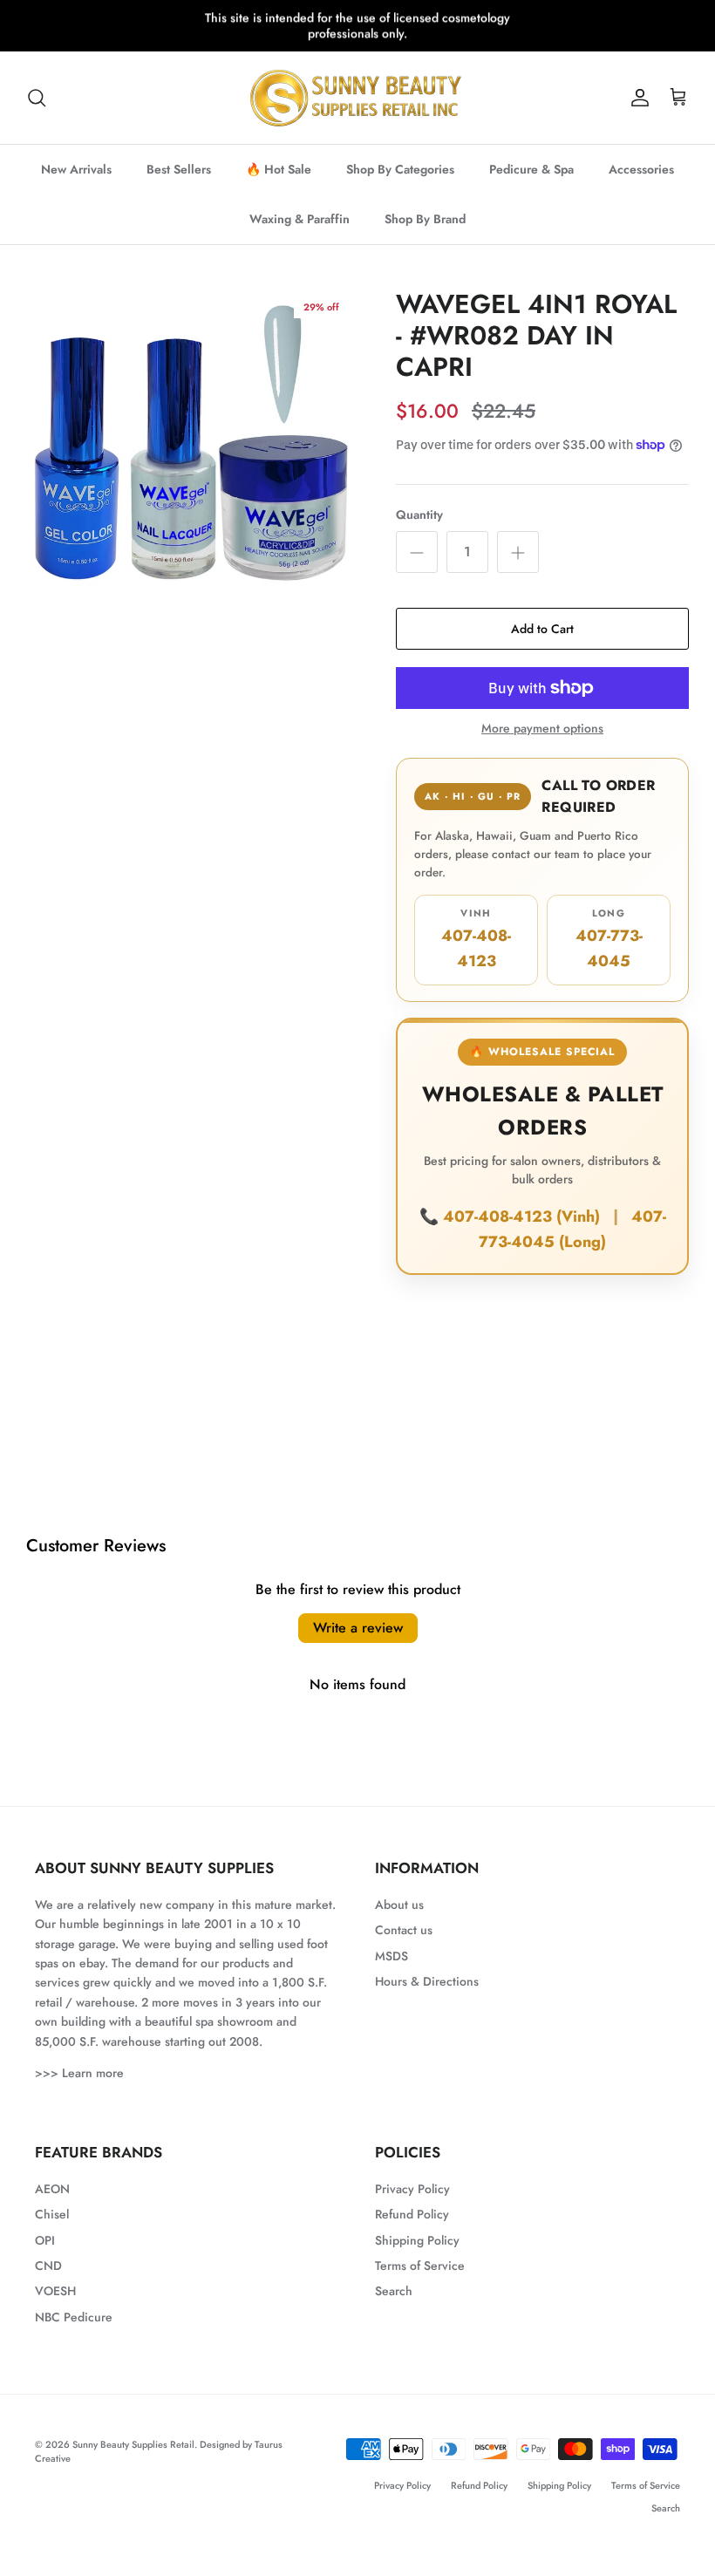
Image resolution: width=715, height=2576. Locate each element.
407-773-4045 (609, 939)
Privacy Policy (412, 2189)
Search (394, 2291)
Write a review (358, 1628)
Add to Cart (542, 629)
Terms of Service (420, 2266)
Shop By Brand (425, 219)
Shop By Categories (400, 169)
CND (48, 2266)
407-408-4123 (476, 939)
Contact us (404, 1930)
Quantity (419, 515)
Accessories (641, 169)
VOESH (55, 2291)
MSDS (392, 1956)
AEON (52, 2189)
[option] (192, 454)
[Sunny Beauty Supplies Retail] (357, 98)
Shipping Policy (417, 2240)
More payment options (542, 729)
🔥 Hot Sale (279, 169)
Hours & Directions (427, 1981)
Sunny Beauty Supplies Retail (133, 2444)
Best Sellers (179, 169)
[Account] (637, 98)
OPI (45, 2240)
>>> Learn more (79, 2073)
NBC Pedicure (74, 2317)
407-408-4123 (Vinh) (524, 1216)
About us (399, 1905)
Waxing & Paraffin (300, 219)
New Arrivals (76, 169)
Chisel (52, 2214)
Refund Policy (412, 2214)
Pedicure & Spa (531, 169)
